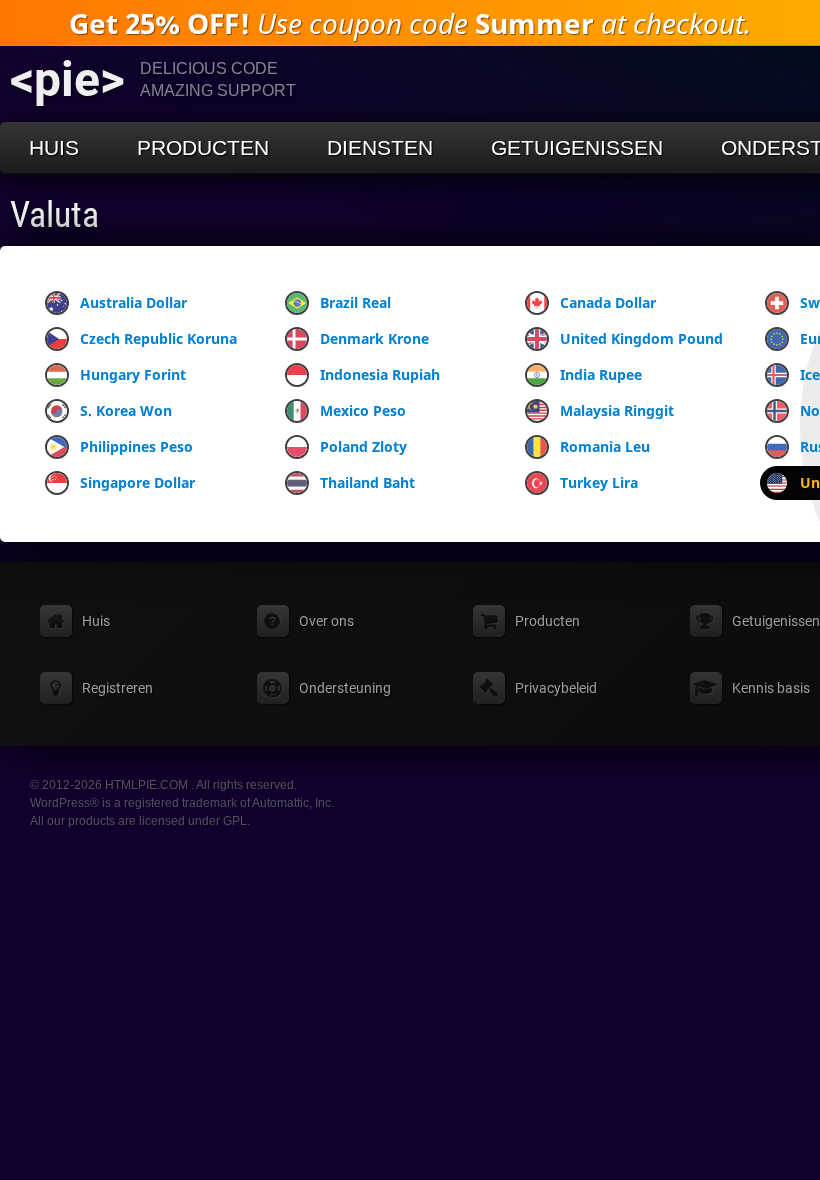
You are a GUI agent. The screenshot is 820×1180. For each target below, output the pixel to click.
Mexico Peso (363, 410)
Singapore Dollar (137, 482)
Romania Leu (605, 446)
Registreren (117, 688)
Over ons (326, 621)
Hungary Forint (133, 374)
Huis (54, 147)
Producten (203, 147)
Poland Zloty (363, 446)
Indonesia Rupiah (380, 374)
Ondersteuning (345, 688)
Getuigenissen (577, 147)
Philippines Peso (136, 446)
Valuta (54, 215)
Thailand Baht (367, 482)
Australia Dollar (133, 302)
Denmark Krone (374, 338)
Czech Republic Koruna (158, 338)
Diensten (380, 147)
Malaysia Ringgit (617, 410)
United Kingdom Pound (641, 338)
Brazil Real (355, 302)
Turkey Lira (599, 482)
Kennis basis (771, 688)
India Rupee (601, 374)
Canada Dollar (608, 302)
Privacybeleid (556, 688)
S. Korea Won (126, 410)
